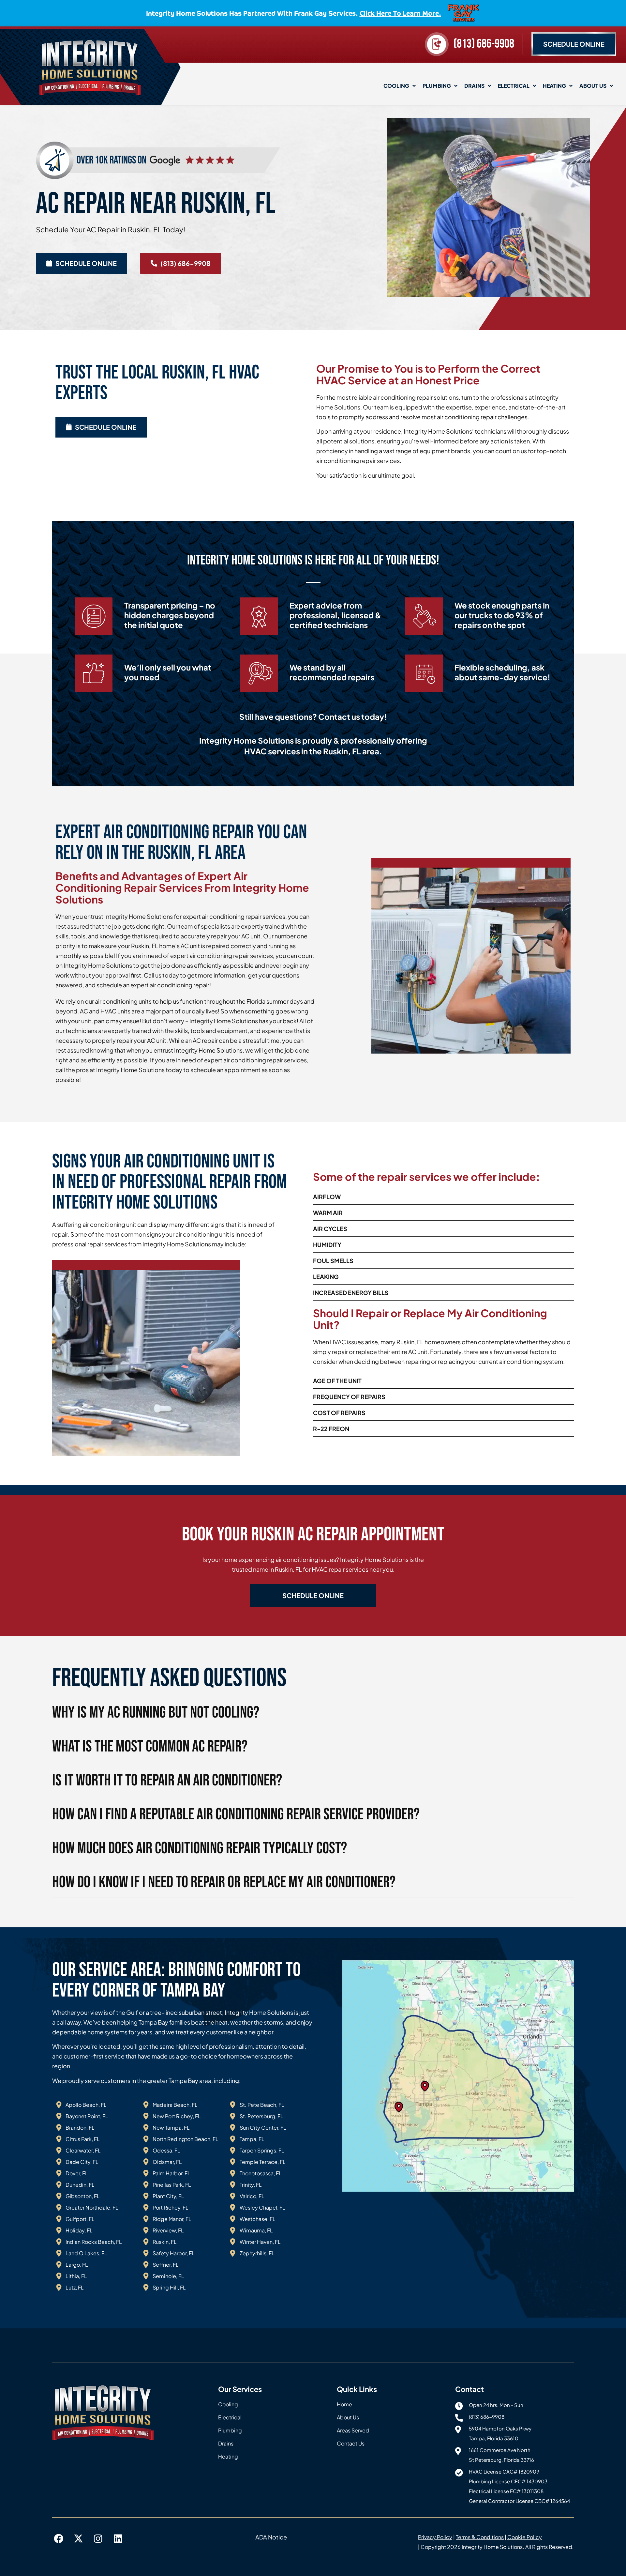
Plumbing (437, 86)
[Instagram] (98, 2539)
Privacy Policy (435, 2537)
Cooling (396, 86)
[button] (313, 1596)
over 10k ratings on (112, 160)
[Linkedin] (118, 2539)
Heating (554, 86)
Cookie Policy (525, 2537)
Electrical (514, 86)
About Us (593, 86)
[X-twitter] (79, 2539)
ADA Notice (271, 2537)
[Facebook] (59, 2539)
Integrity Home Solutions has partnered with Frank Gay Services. (294, 13)
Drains (474, 86)
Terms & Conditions (480, 2537)
